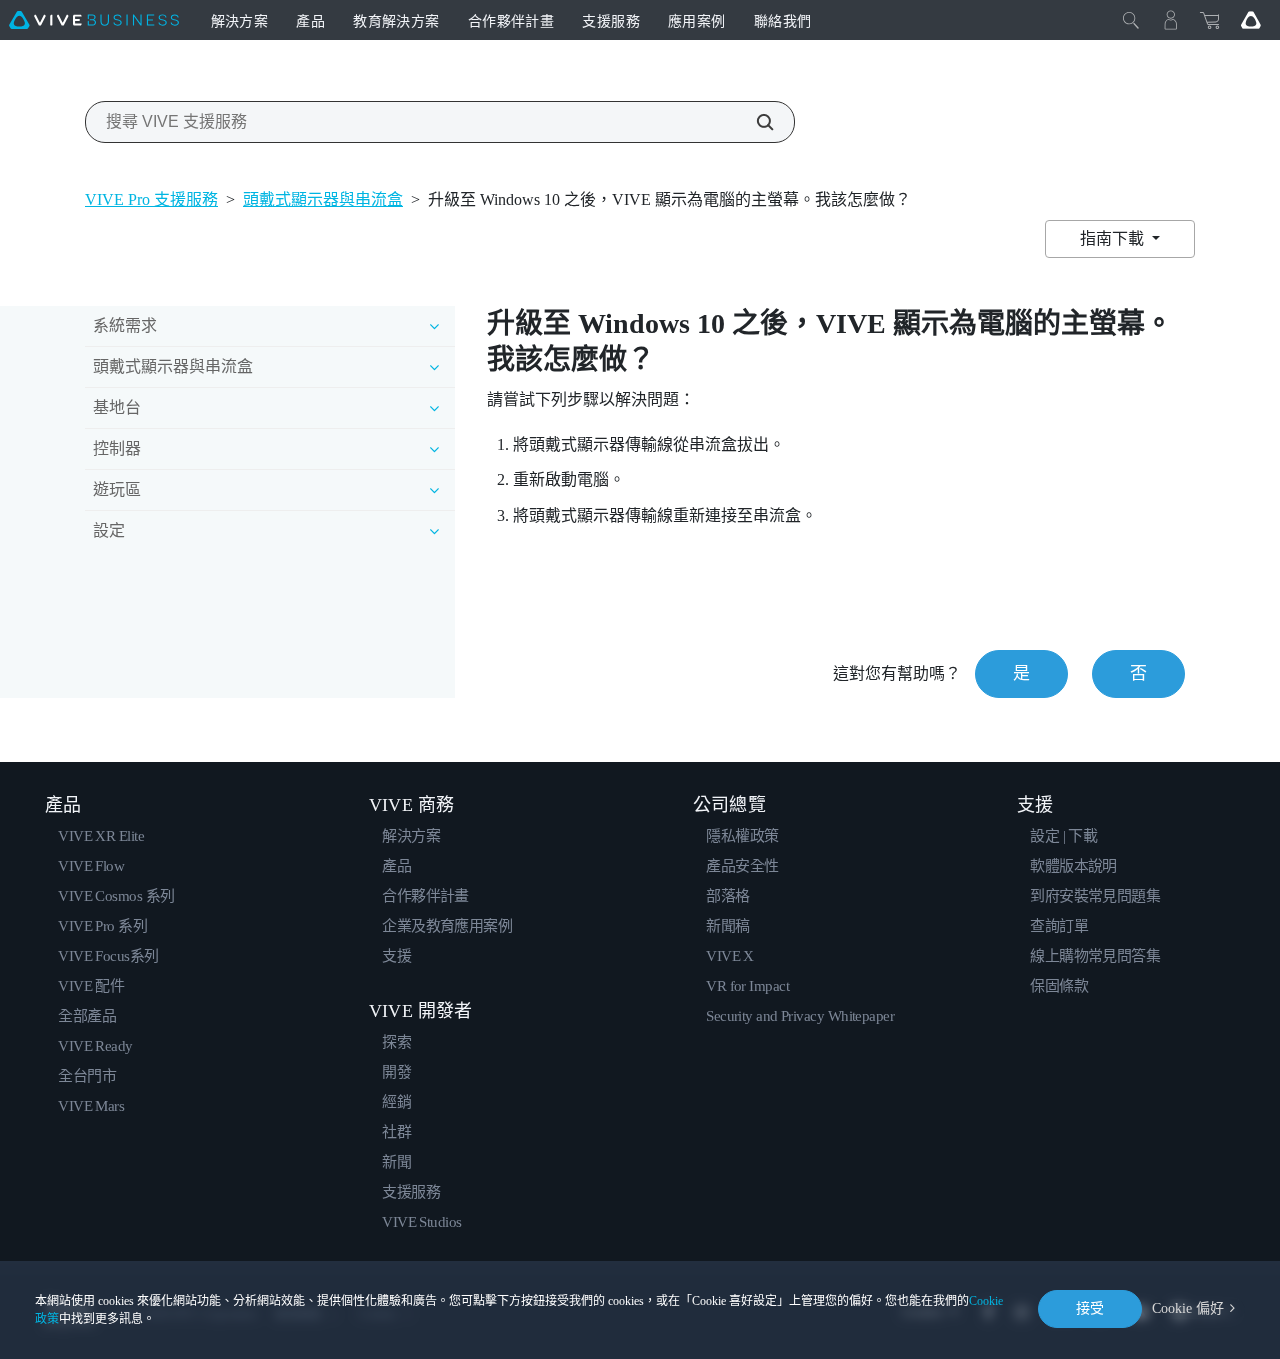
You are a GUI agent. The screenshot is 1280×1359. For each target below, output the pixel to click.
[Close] (1131, 20)
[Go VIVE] (1251, 20)
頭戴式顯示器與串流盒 (323, 199)
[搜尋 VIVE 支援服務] (754, 122)
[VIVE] (94, 20)
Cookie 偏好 (1188, 1308)
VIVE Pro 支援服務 (151, 199)
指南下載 (1114, 238)
